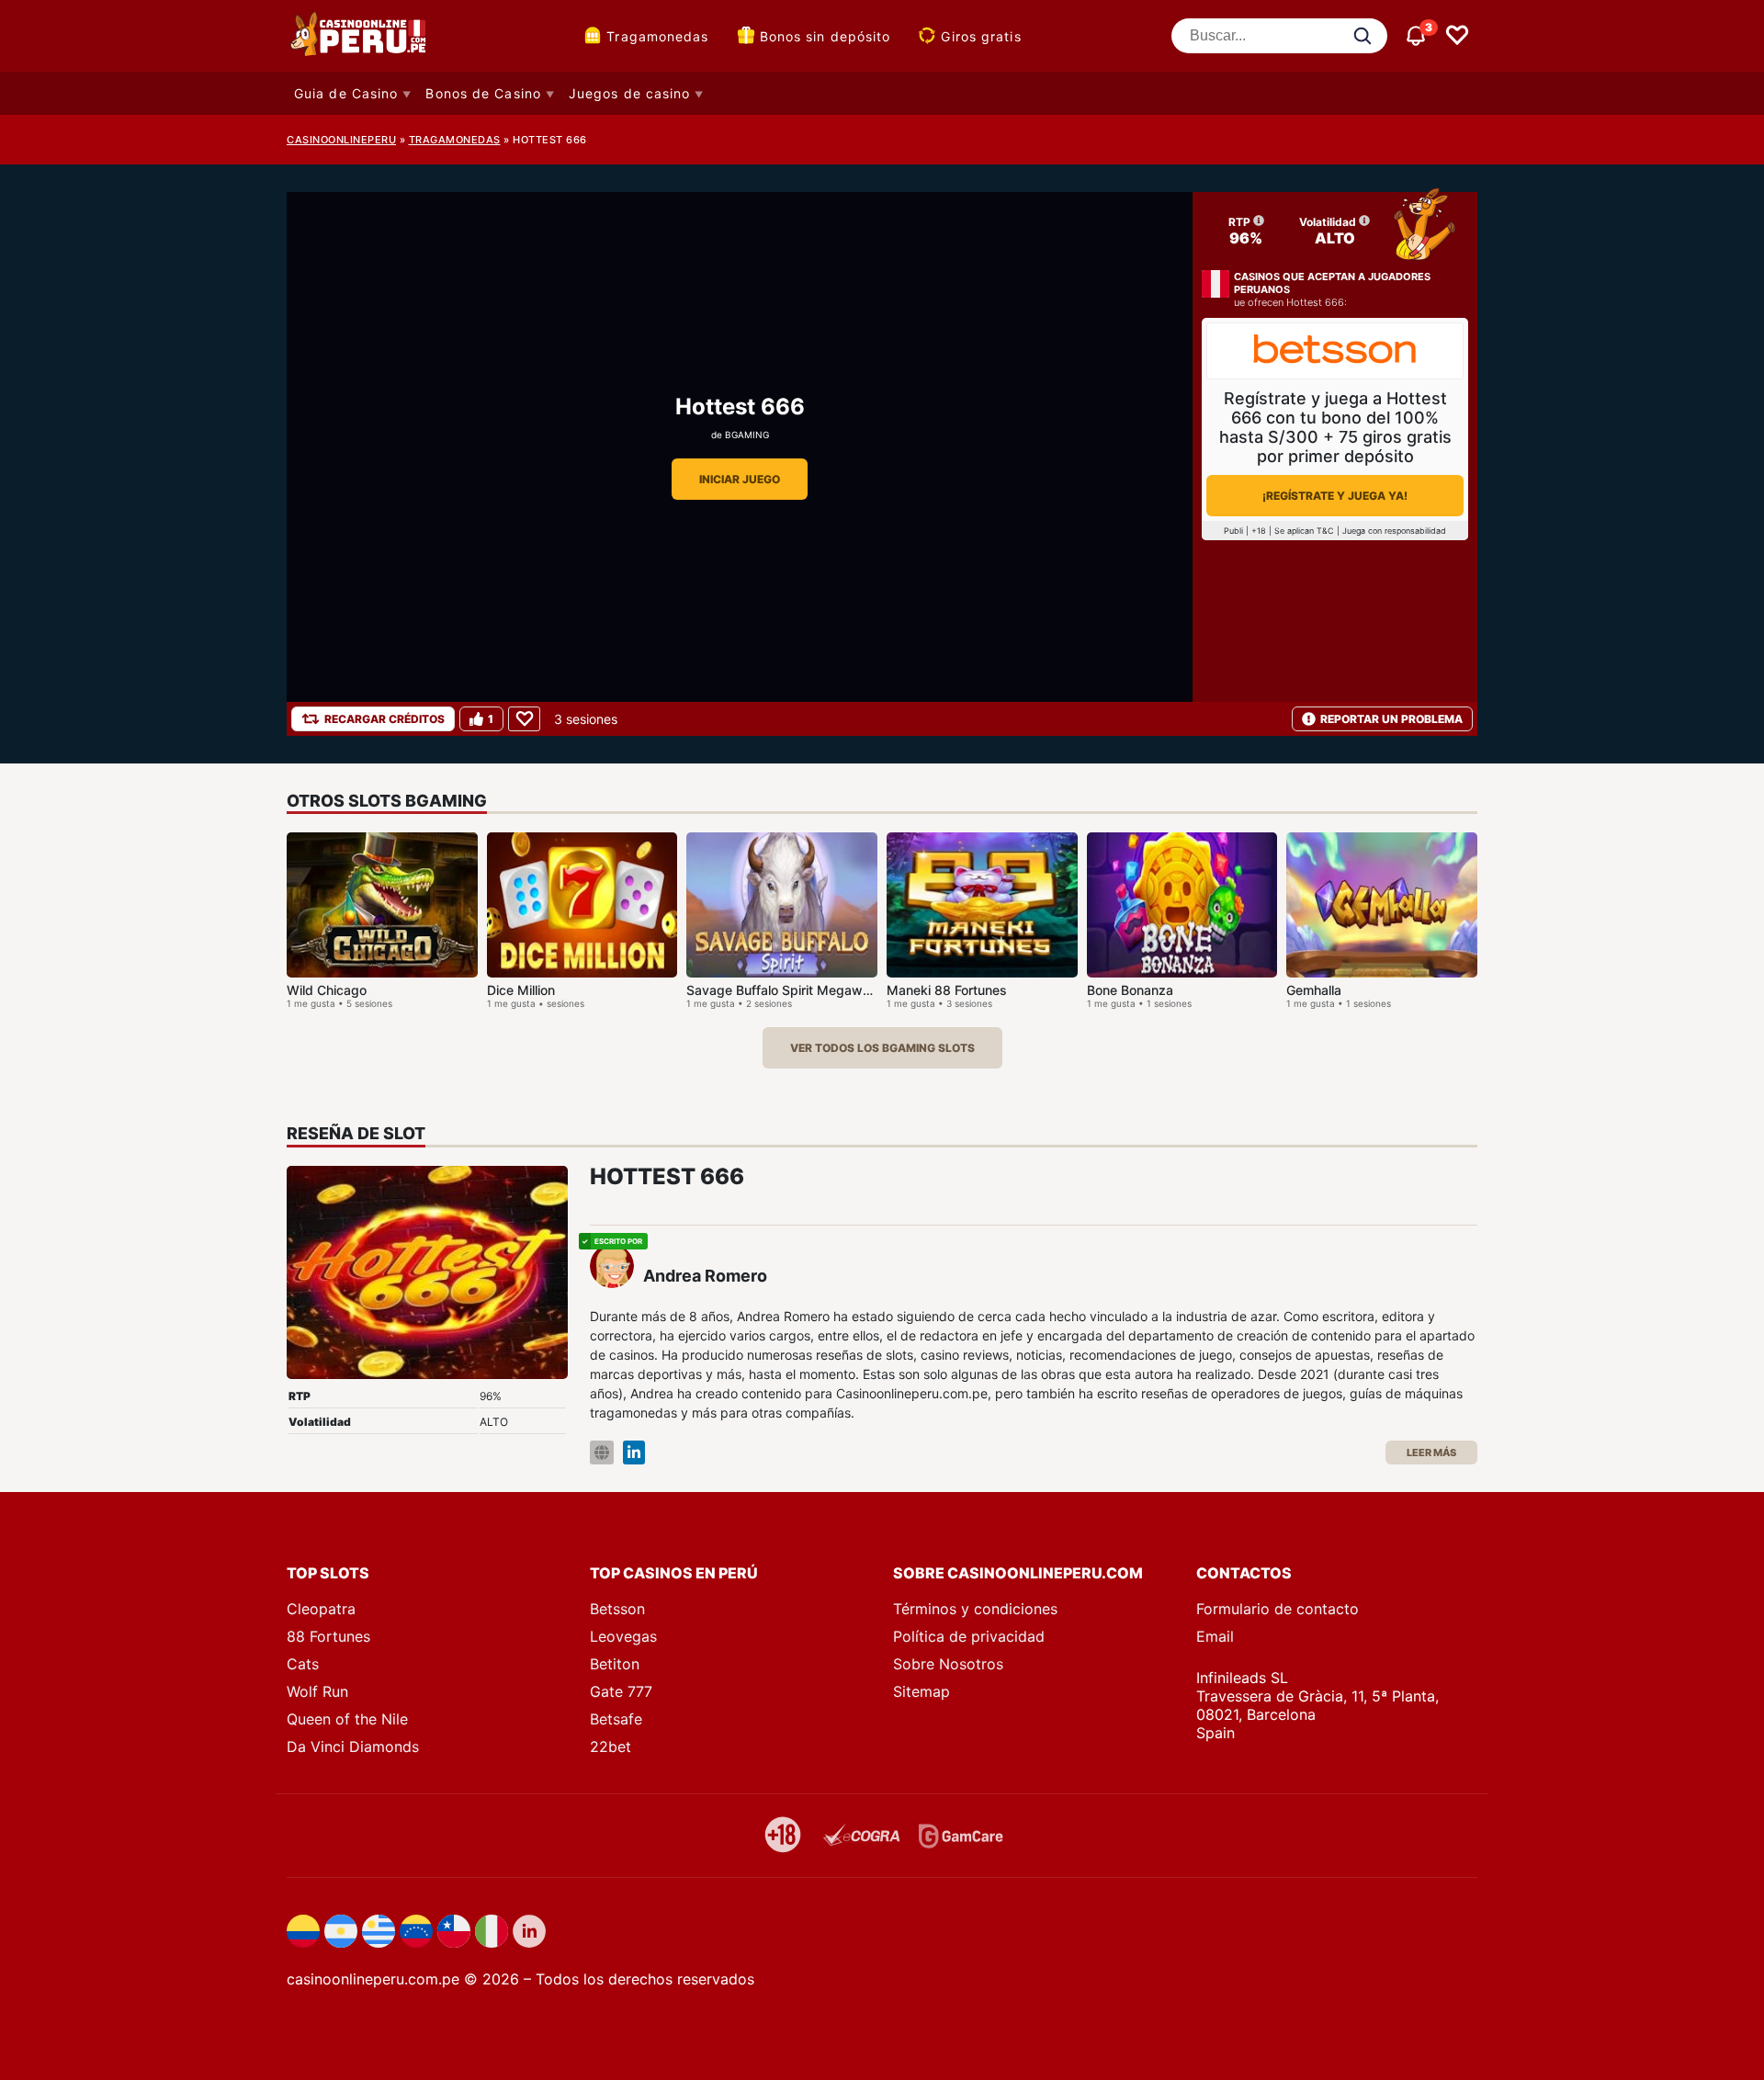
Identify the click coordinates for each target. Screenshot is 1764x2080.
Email (1215, 1636)
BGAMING (747, 435)
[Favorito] (524, 719)
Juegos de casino (630, 93)
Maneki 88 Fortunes (947, 990)
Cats (303, 1664)
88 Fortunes (328, 1636)
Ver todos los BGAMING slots (882, 1048)
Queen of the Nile (347, 1719)
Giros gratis (981, 36)
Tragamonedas (657, 36)
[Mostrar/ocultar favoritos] (1457, 36)
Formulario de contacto (1278, 1609)
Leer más (1431, 1453)
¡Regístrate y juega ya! (1335, 496)
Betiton (615, 1664)
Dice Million (521, 990)
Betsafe (616, 1719)
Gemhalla (1314, 990)
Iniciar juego (740, 479)
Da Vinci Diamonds (353, 1747)
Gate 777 (621, 1691)
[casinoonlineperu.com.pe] (360, 36)
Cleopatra (321, 1609)
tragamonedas (455, 140)
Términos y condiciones (975, 1609)
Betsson (617, 1609)
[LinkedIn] (634, 1453)
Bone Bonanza (1130, 990)
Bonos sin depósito (825, 36)
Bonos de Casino (483, 93)
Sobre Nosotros (948, 1664)
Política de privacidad (969, 1636)
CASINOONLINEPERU (341, 140)
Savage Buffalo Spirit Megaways (786, 990)
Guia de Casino (346, 93)
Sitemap (922, 1691)
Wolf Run (317, 1691)
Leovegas (623, 1636)
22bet (611, 1747)
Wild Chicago (327, 990)
